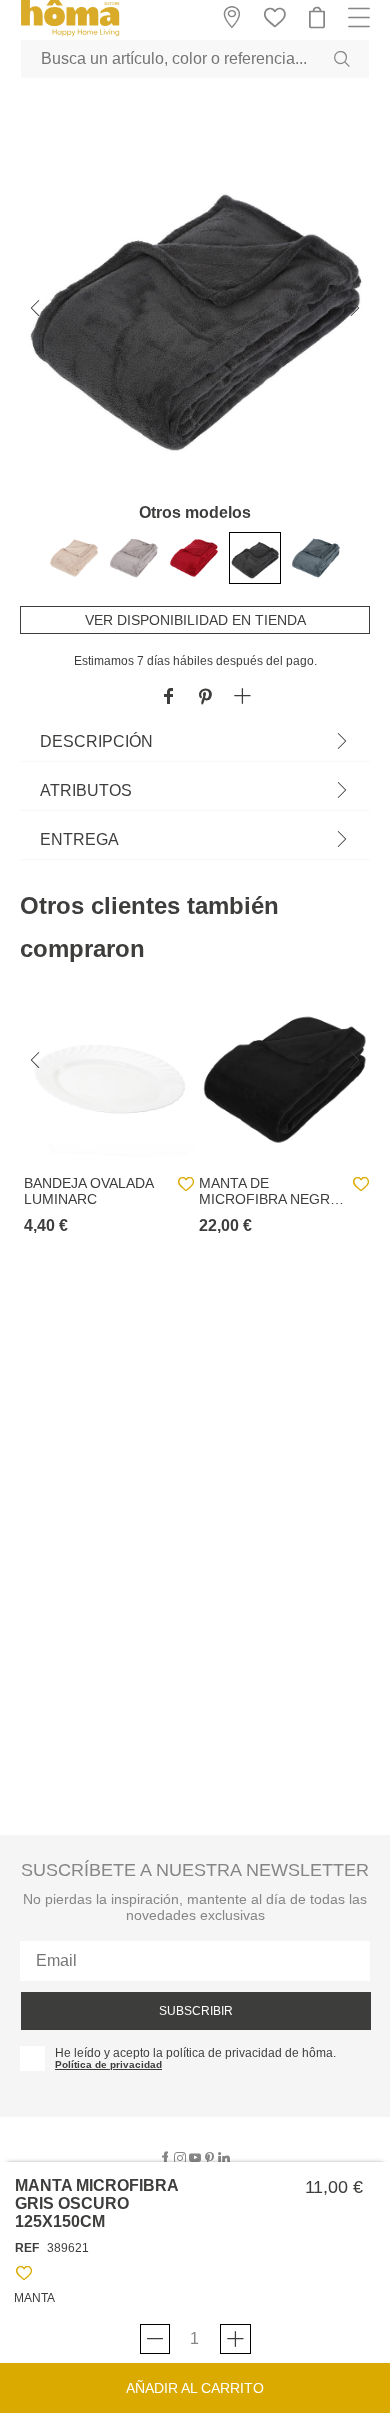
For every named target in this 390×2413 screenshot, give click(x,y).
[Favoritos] (24, 2276)
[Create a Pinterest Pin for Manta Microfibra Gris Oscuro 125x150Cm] (205, 697)
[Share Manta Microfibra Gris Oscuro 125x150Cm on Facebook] (168, 697)
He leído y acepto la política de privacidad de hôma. (195, 2053)
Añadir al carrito (195, 2388)
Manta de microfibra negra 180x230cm (268, 1191)
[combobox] (195, 59)
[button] (242, 697)
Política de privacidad (108, 2064)
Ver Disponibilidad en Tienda (195, 620)
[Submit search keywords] (342, 59)
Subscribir (196, 2011)
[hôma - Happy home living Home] (70, 33)
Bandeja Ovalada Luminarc (88, 1191)
